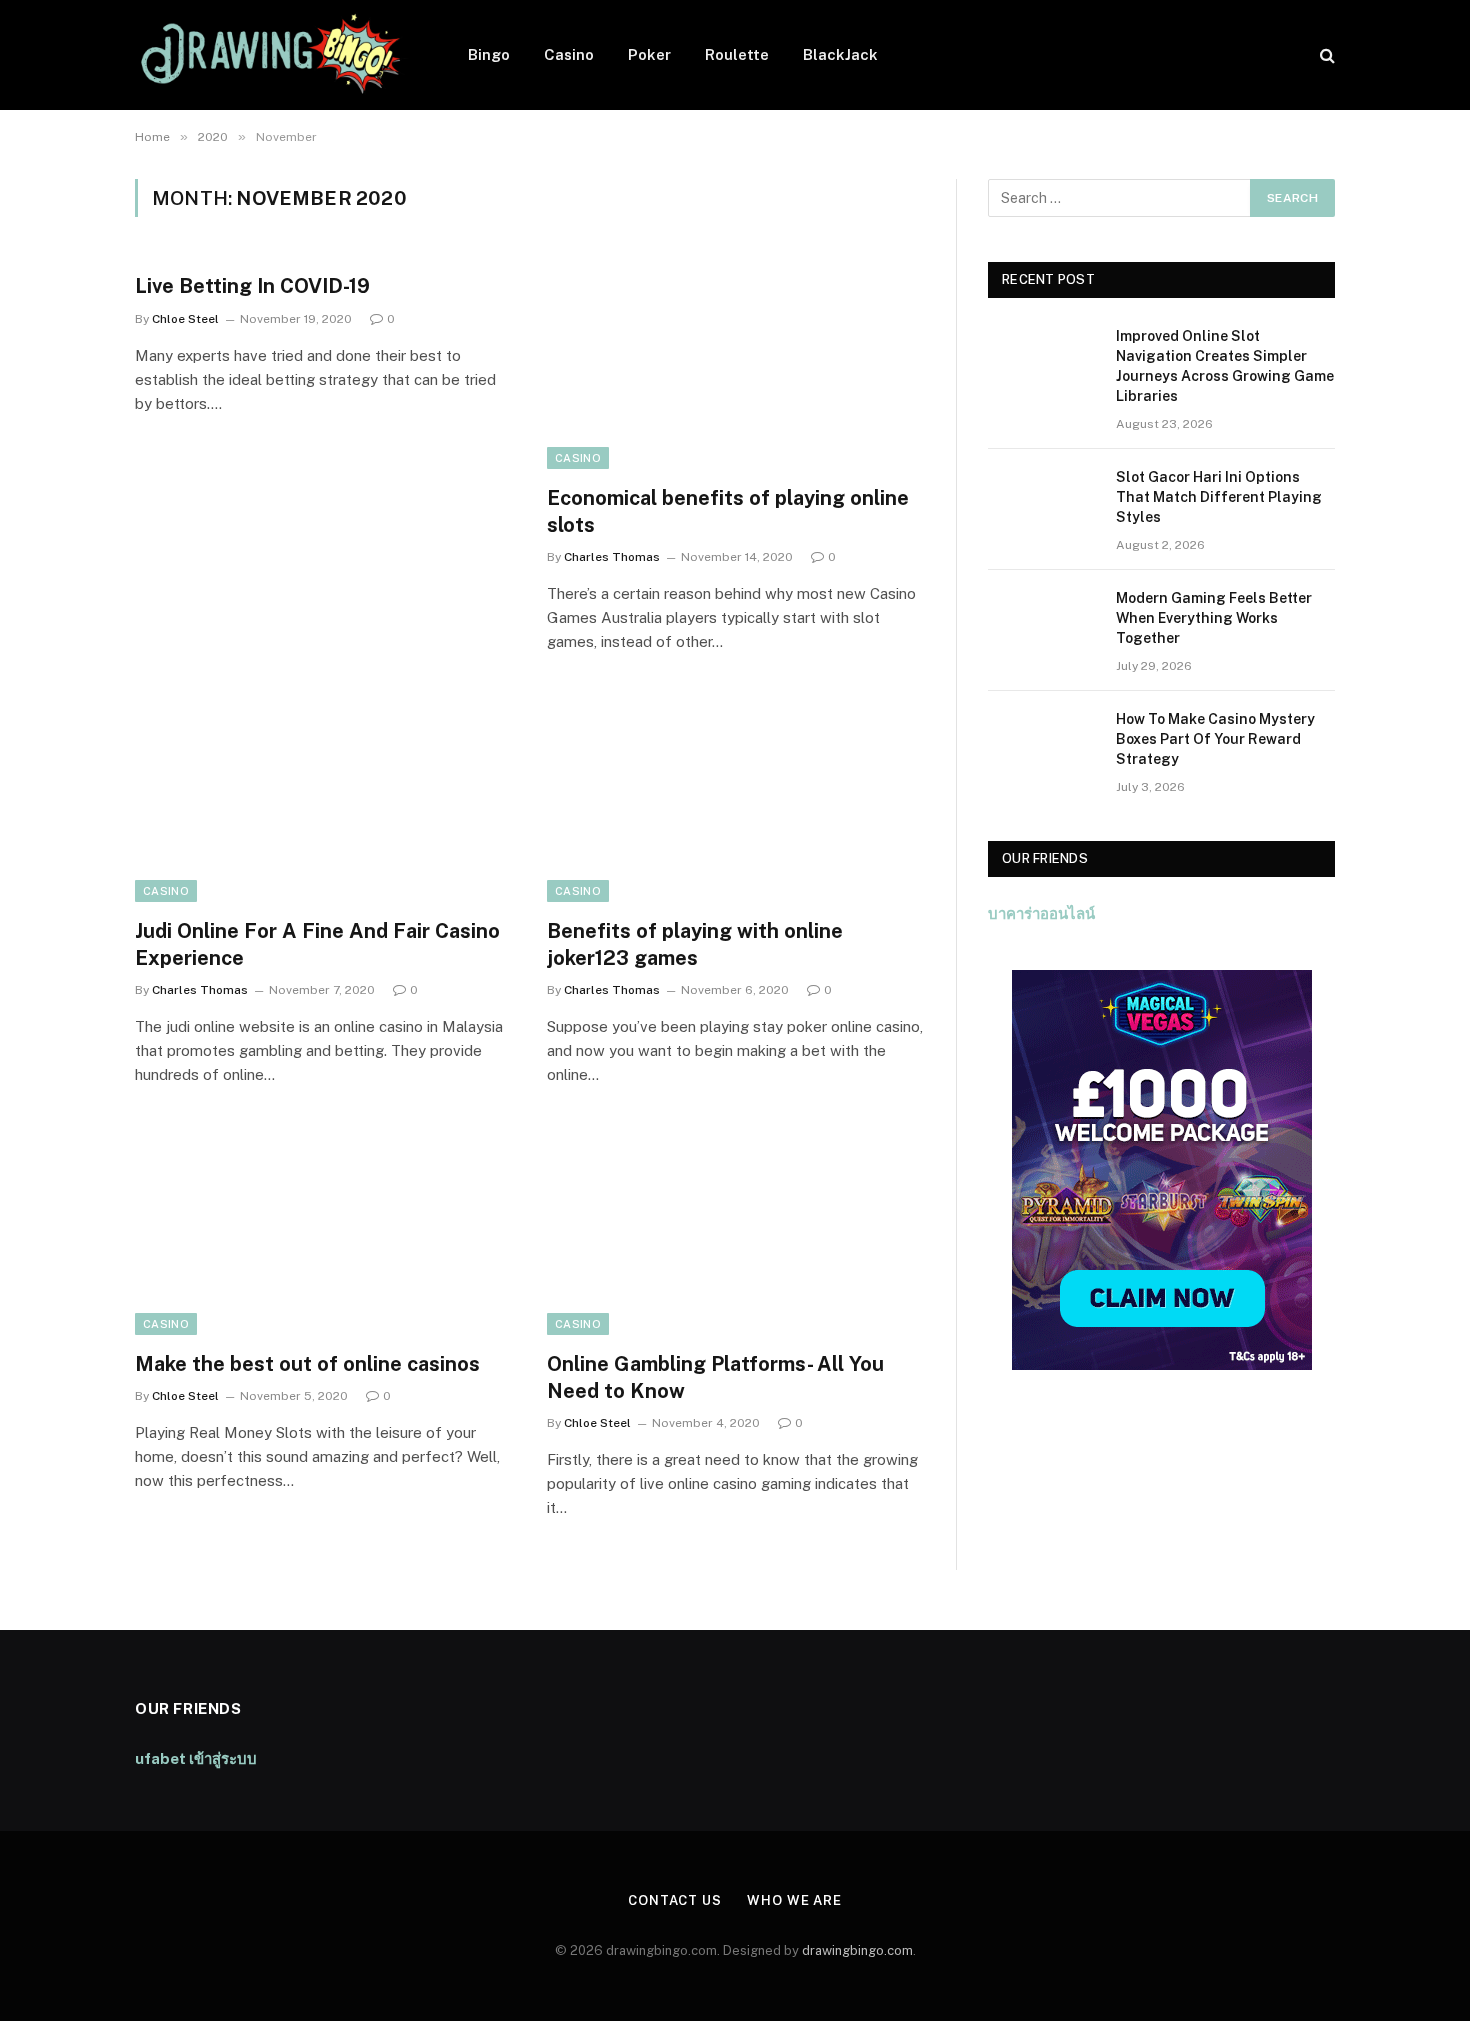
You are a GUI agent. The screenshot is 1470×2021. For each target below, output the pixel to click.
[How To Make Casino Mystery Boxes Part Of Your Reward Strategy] (1043, 745)
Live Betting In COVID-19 (252, 286)
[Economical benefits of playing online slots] (735, 363)
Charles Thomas (612, 557)
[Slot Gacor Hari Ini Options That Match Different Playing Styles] (1043, 503)
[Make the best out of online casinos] (323, 1229)
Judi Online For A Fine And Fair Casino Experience (317, 944)
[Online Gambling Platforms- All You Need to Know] (735, 1229)
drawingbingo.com (857, 1950)
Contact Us (675, 1900)
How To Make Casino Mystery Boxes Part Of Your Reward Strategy (1215, 739)
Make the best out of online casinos (307, 1364)
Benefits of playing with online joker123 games (695, 944)
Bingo (489, 54)
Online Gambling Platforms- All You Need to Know (715, 1377)
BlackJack (840, 54)
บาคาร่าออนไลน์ (1041, 913)
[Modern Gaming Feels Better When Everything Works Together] (1043, 624)
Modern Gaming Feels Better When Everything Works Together (1214, 618)
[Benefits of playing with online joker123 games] (735, 796)
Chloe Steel (185, 319)
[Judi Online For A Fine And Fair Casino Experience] (323, 796)
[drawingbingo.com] (275, 55)
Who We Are (794, 1900)
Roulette (737, 54)
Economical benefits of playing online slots (728, 511)
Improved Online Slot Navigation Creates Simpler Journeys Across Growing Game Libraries (1225, 366)
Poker (649, 54)
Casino (569, 54)
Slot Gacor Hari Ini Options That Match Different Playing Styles (1219, 497)
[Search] (1325, 55)
